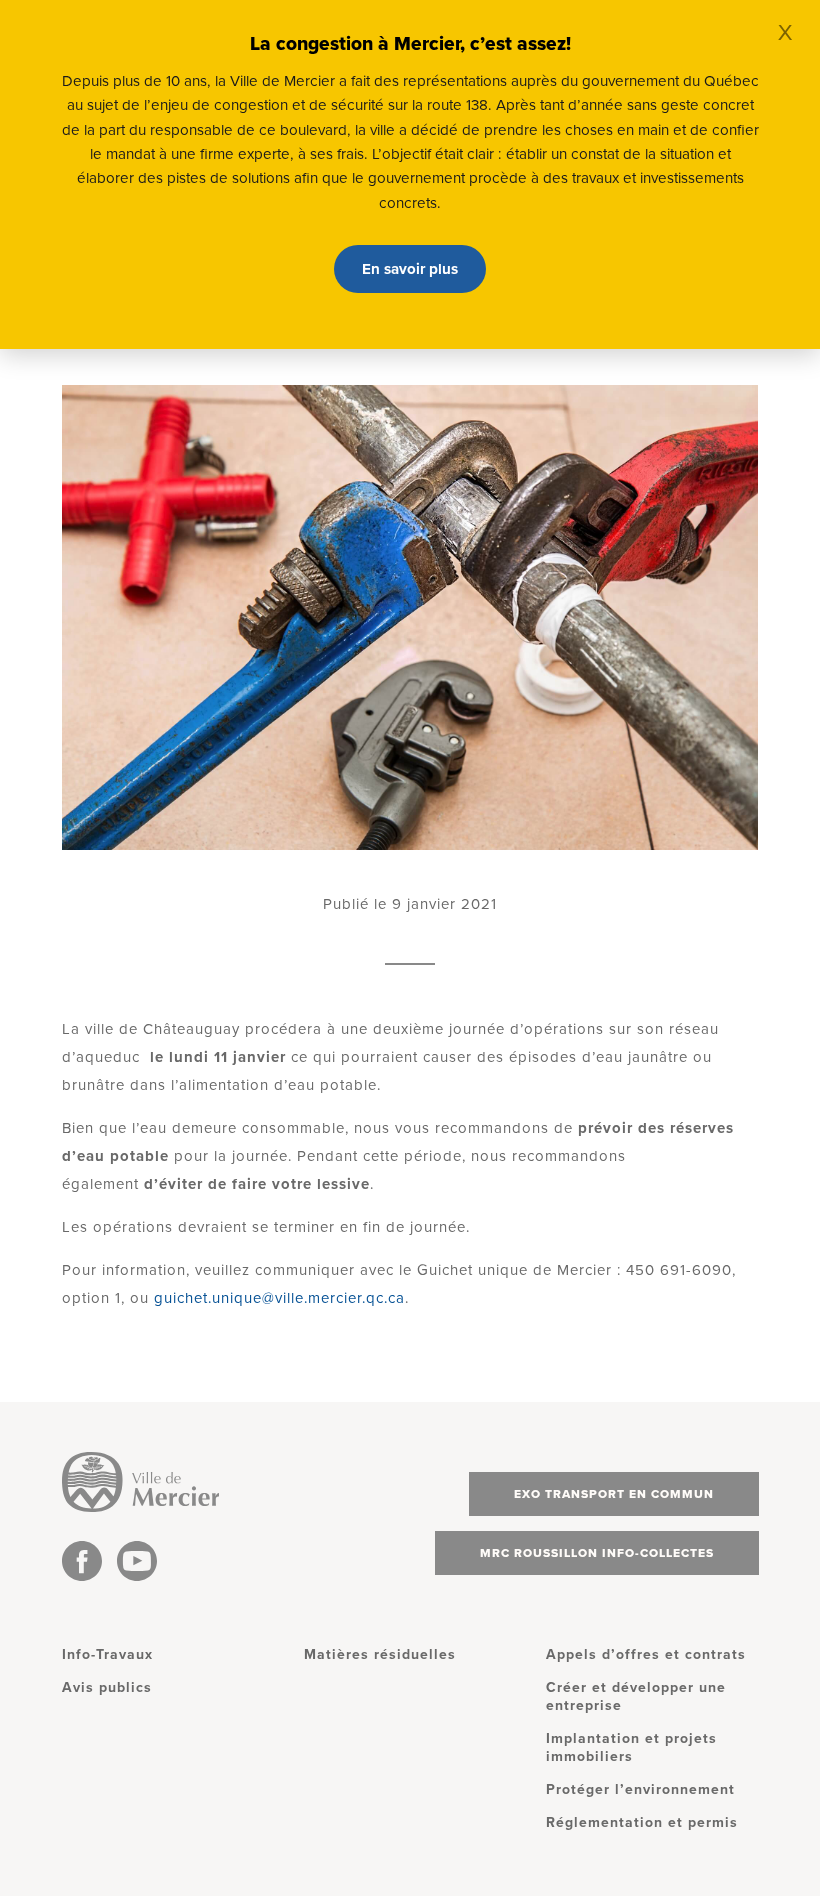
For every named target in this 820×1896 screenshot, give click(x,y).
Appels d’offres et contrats (646, 1654)
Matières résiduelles (380, 1654)
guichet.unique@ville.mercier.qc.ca (279, 1298)
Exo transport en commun (614, 1494)
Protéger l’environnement (640, 1789)
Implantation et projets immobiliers (631, 1747)
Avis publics (107, 1687)
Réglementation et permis (642, 1822)
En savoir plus (410, 269)
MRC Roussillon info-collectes (597, 1553)
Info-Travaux (107, 1654)
